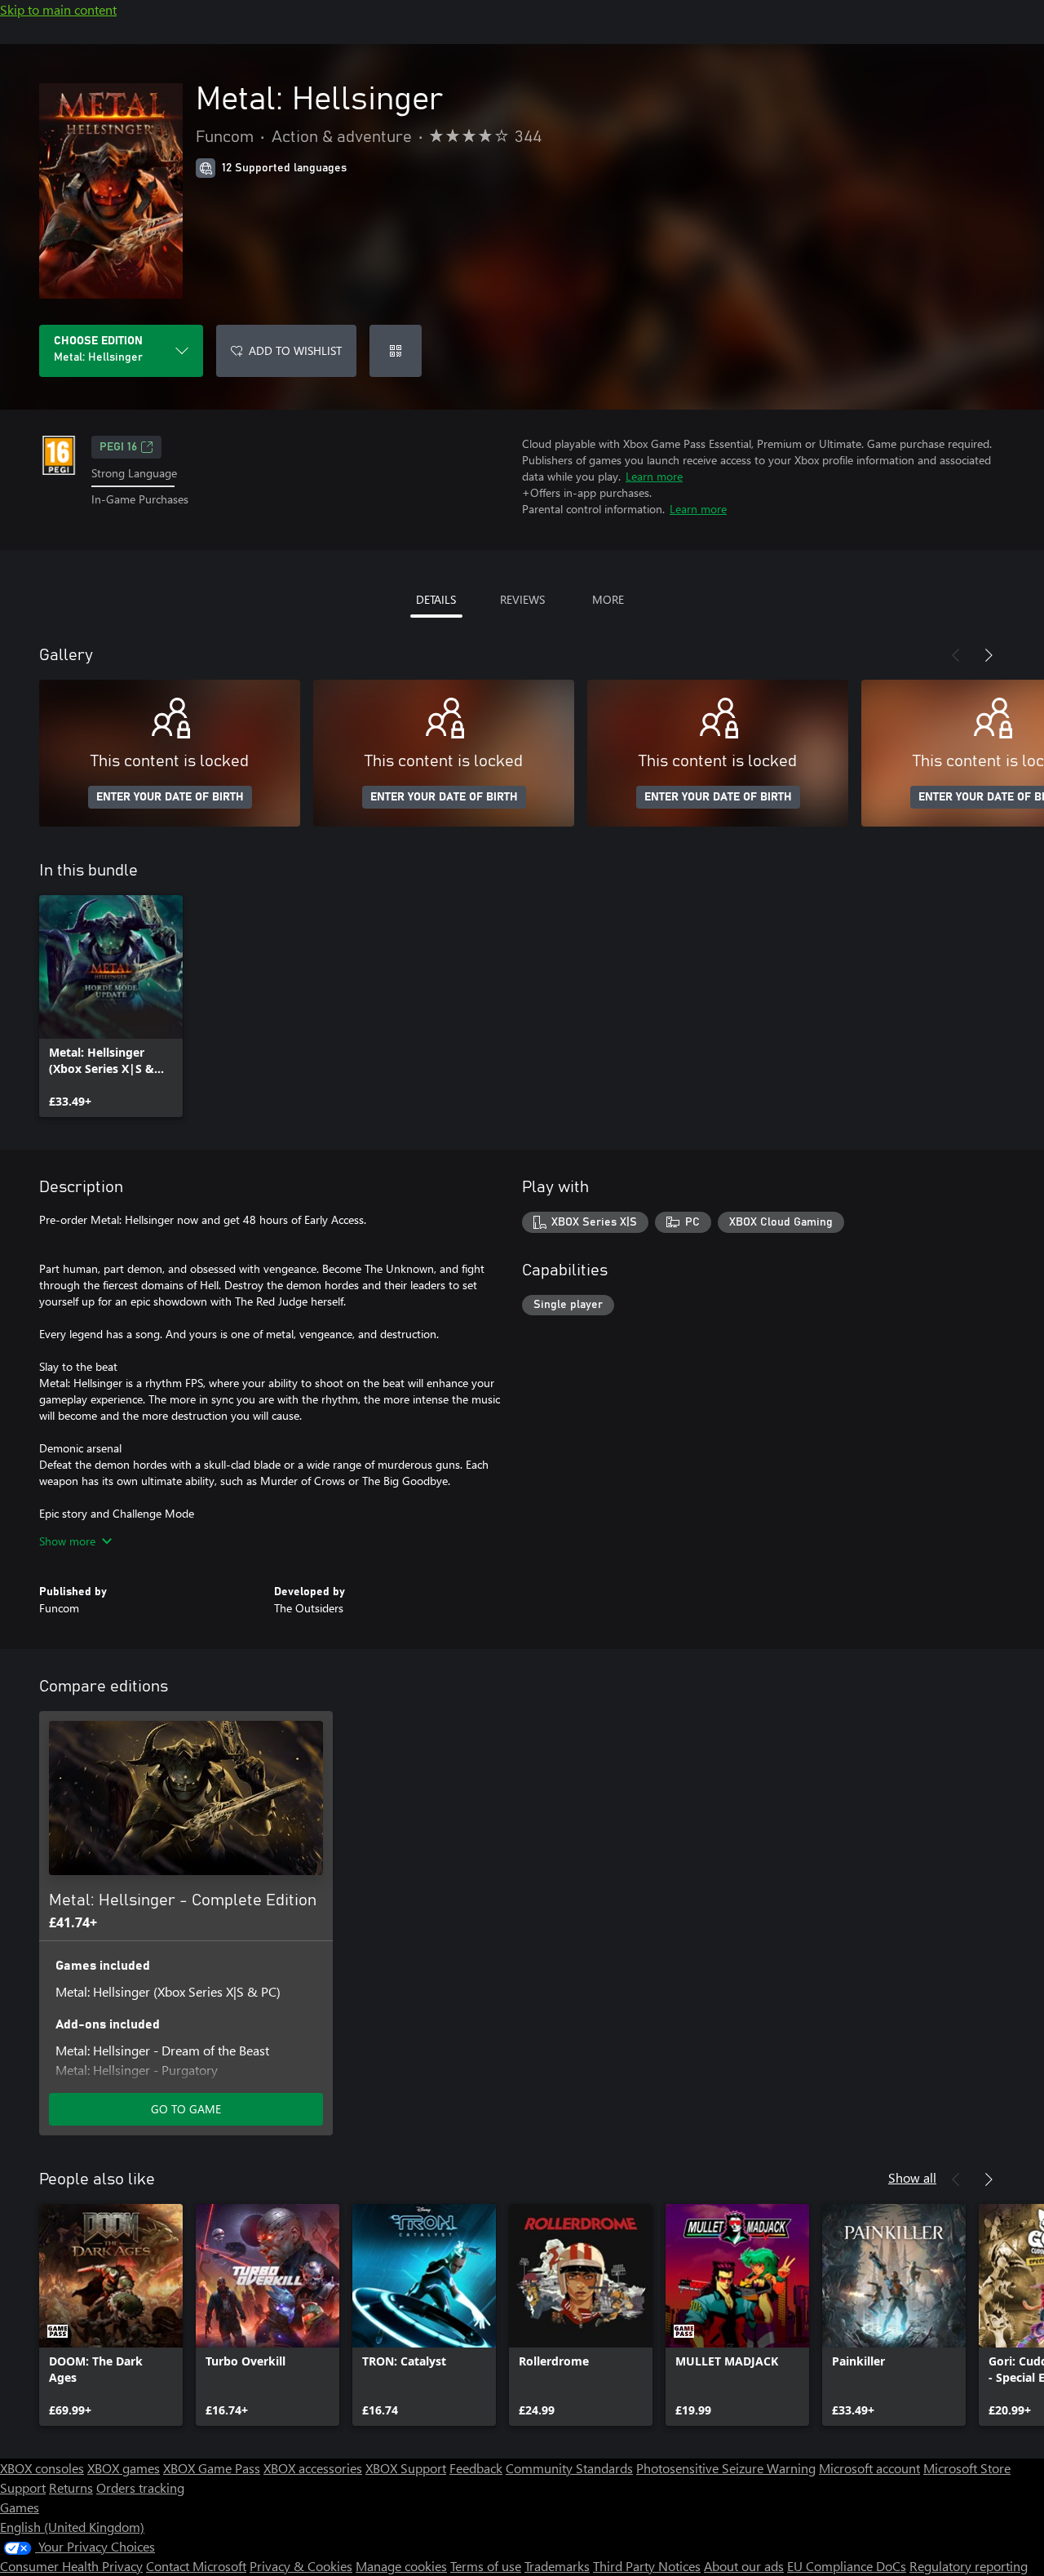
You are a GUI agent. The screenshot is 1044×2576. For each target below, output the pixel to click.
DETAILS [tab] (436, 599)
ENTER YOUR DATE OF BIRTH (170, 797)
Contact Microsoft (196, 2566)
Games (20, 2507)
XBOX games (124, 2468)
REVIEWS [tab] (522, 599)
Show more (67, 1541)
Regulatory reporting (969, 2566)
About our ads (744, 2566)
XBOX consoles (42, 2468)
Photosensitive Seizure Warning (726, 2468)
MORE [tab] (608, 599)
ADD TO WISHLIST (295, 350)
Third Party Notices (647, 2566)
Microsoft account (869, 2468)
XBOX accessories (313, 2468)
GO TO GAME (186, 2109)
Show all (912, 2177)
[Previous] (956, 655)
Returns (71, 2487)
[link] (111, 1006)
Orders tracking (140, 2487)
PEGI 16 (118, 447)
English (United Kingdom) (72, 2527)
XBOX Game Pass (212, 2468)
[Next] (989, 655)
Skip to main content (58, 9)
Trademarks (557, 2566)
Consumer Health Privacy (71, 2566)
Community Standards (569, 2468)
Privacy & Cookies (301, 2566)
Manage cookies (401, 2566)
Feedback (476, 2468)
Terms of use (486, 2566)
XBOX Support (406, 2468)
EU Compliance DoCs (847, 2566)
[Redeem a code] (396, 351)
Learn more (654, 476)
